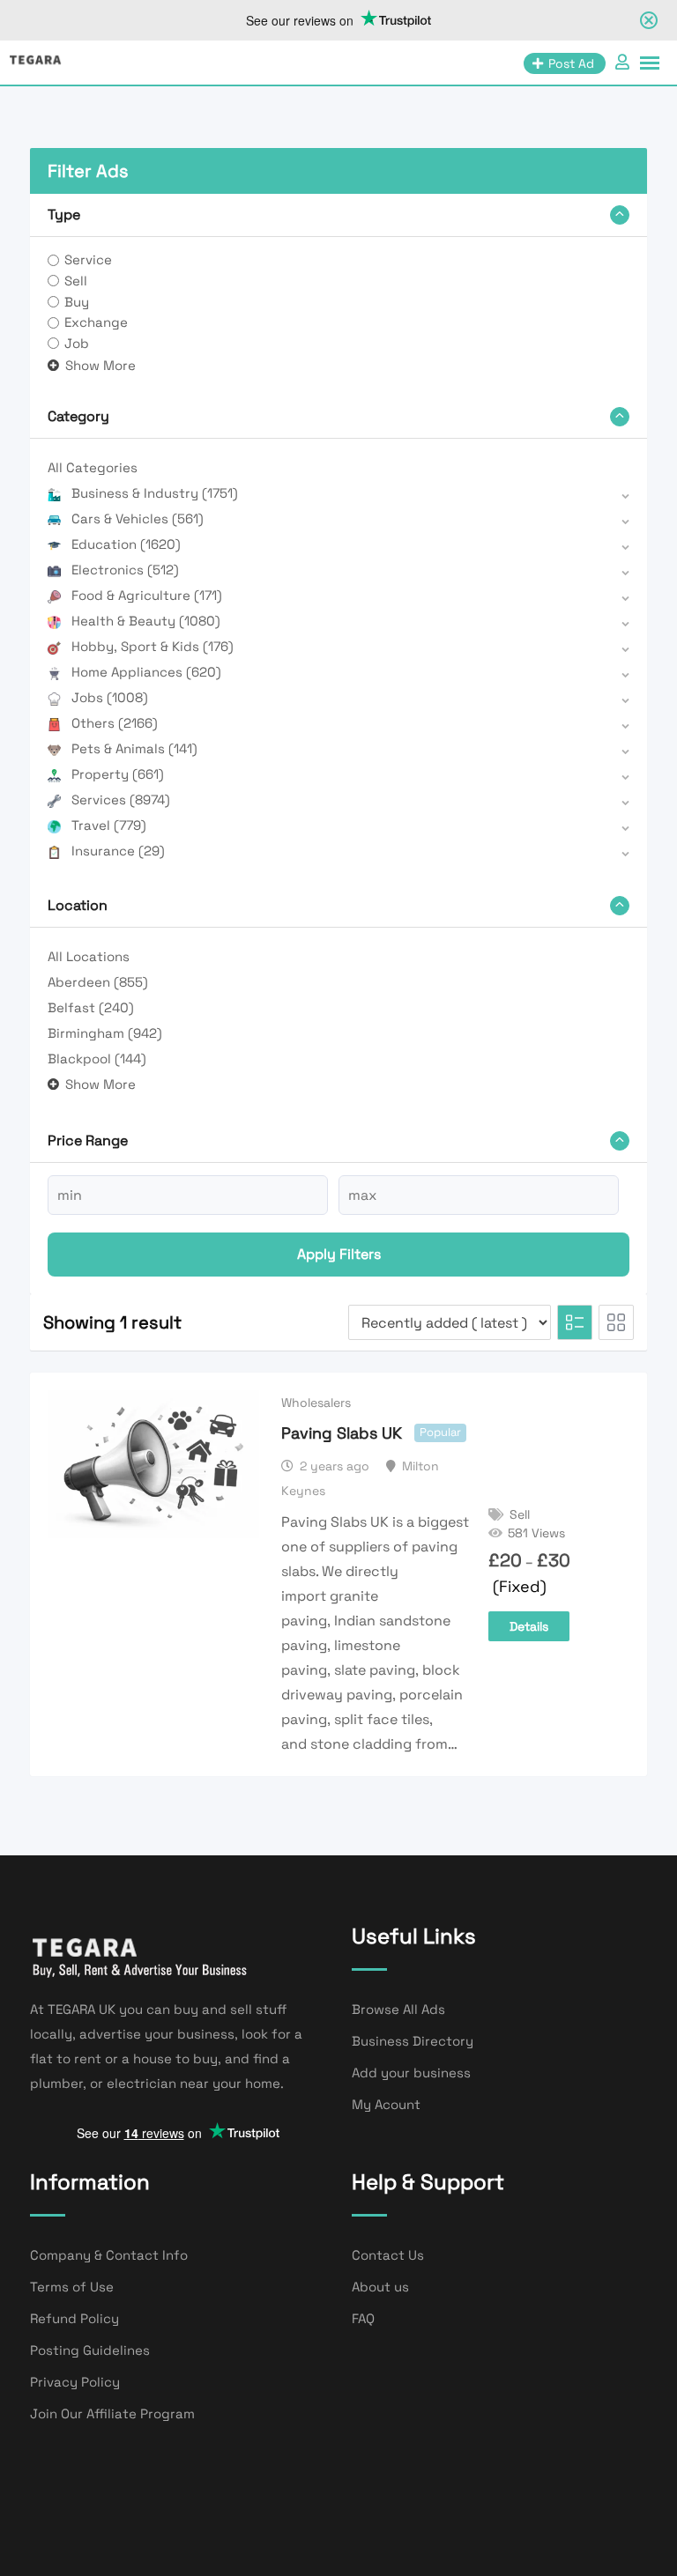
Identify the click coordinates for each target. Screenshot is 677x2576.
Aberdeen (98, 982)
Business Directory (413, 2041)
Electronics (125, 570)
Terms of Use (72, 2287)
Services (121, 799)
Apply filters (339, 1254)
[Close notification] (649, 20)
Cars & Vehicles (138, 518)
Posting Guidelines (90, 2350)
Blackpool (97, 1059)
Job (77, 343)
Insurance (118, 851)
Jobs (110, 697)
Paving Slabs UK (342, 1433)
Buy (77, 302)
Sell (76, 281)
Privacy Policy (75, 2382)
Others (115, 723)
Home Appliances (146, 672)
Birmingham (105, 1033)
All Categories (93, 467)
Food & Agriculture (147, 595)
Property (118, 774)
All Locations (89, 956)
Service (88, 259)
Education (126, 544)
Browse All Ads (398, 2009)
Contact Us (388, 2255)
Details (529, 1626)
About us (380, 2287)
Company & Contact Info (109, 2255)
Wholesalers (316, 1403)
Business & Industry (155, 493)
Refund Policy (74, 2318)
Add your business (411, 2073)
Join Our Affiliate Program (112, 2413)
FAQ (363, 2318)
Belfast (91, 1007)
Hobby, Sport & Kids (153, 646)
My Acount (386, 2104)
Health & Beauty (146, 621)
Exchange (96, 322)
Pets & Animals (134, 748)
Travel (109, 825)
